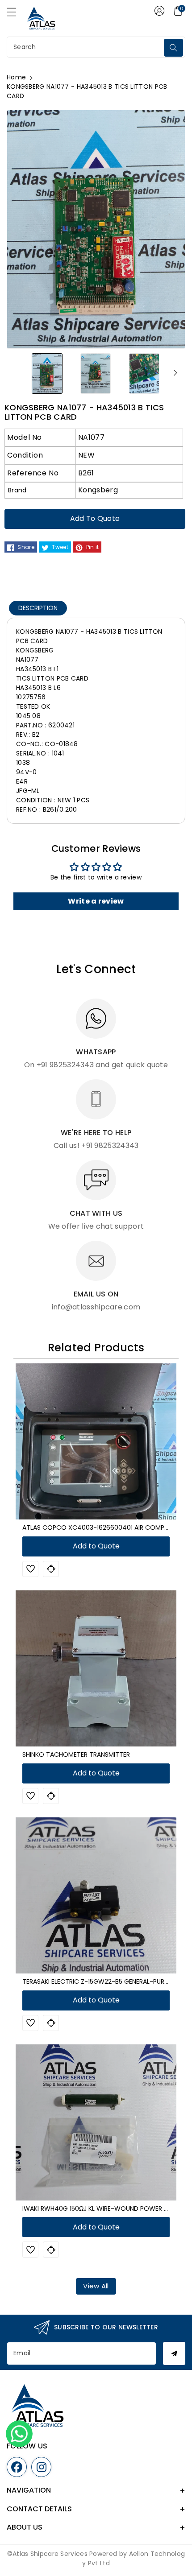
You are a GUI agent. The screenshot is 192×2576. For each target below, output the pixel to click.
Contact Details (39, 2509)
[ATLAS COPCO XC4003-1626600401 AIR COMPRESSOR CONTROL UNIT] (96, 1441)
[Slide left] (17, 373)
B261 (86, 473)
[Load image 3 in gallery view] (144, 373)
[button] (16, 14)
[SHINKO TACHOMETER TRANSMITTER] (96, 1668)
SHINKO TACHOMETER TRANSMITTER (76, 1754)
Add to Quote (95, 518)
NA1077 (91, 437)
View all (96, 2286)
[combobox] (86, 47)
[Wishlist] (30, 1569)
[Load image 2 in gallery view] (96, 373)
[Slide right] (175, 373)
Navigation (29, 2490)
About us (25, 2527)
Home (16, 77)
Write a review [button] (96, 901)
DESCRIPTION (38, 608)
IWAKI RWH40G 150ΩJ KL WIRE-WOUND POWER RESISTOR (107, 2209)
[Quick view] (51, 1569)
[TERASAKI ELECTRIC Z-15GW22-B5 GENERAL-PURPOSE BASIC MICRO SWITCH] (96, 1895)
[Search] (173, 48)
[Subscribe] (174, 2353)
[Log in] (159, 11)
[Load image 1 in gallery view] (47, 373)
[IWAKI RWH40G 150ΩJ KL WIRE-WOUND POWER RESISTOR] (96, 2122)
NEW (86, 455)
